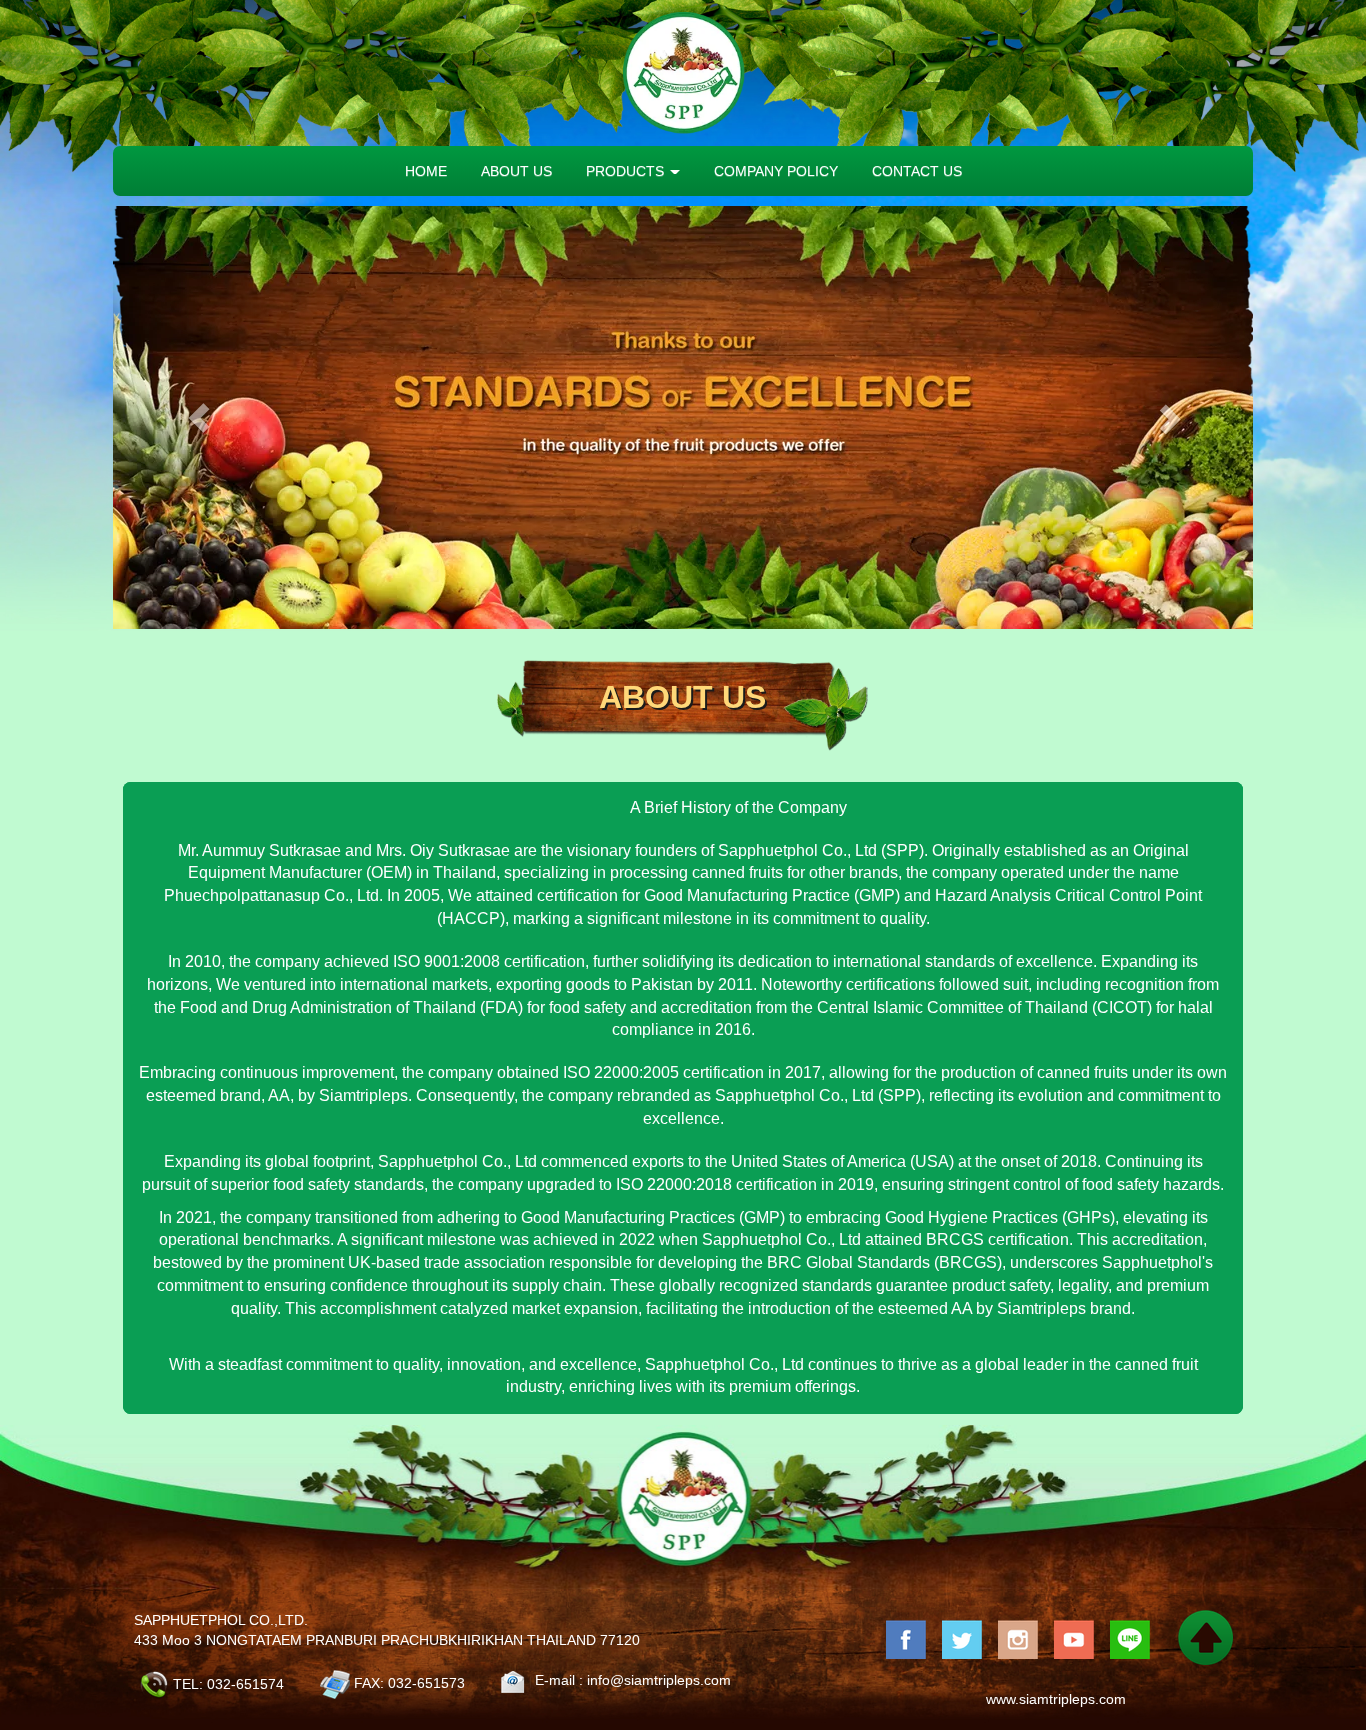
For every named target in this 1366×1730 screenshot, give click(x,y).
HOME (426, 171)
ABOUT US (516, 171)
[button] (198, 417)
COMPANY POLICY (776, 171)
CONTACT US (917, 171)
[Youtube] (1074, 1638)
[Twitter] (962, 1638)
